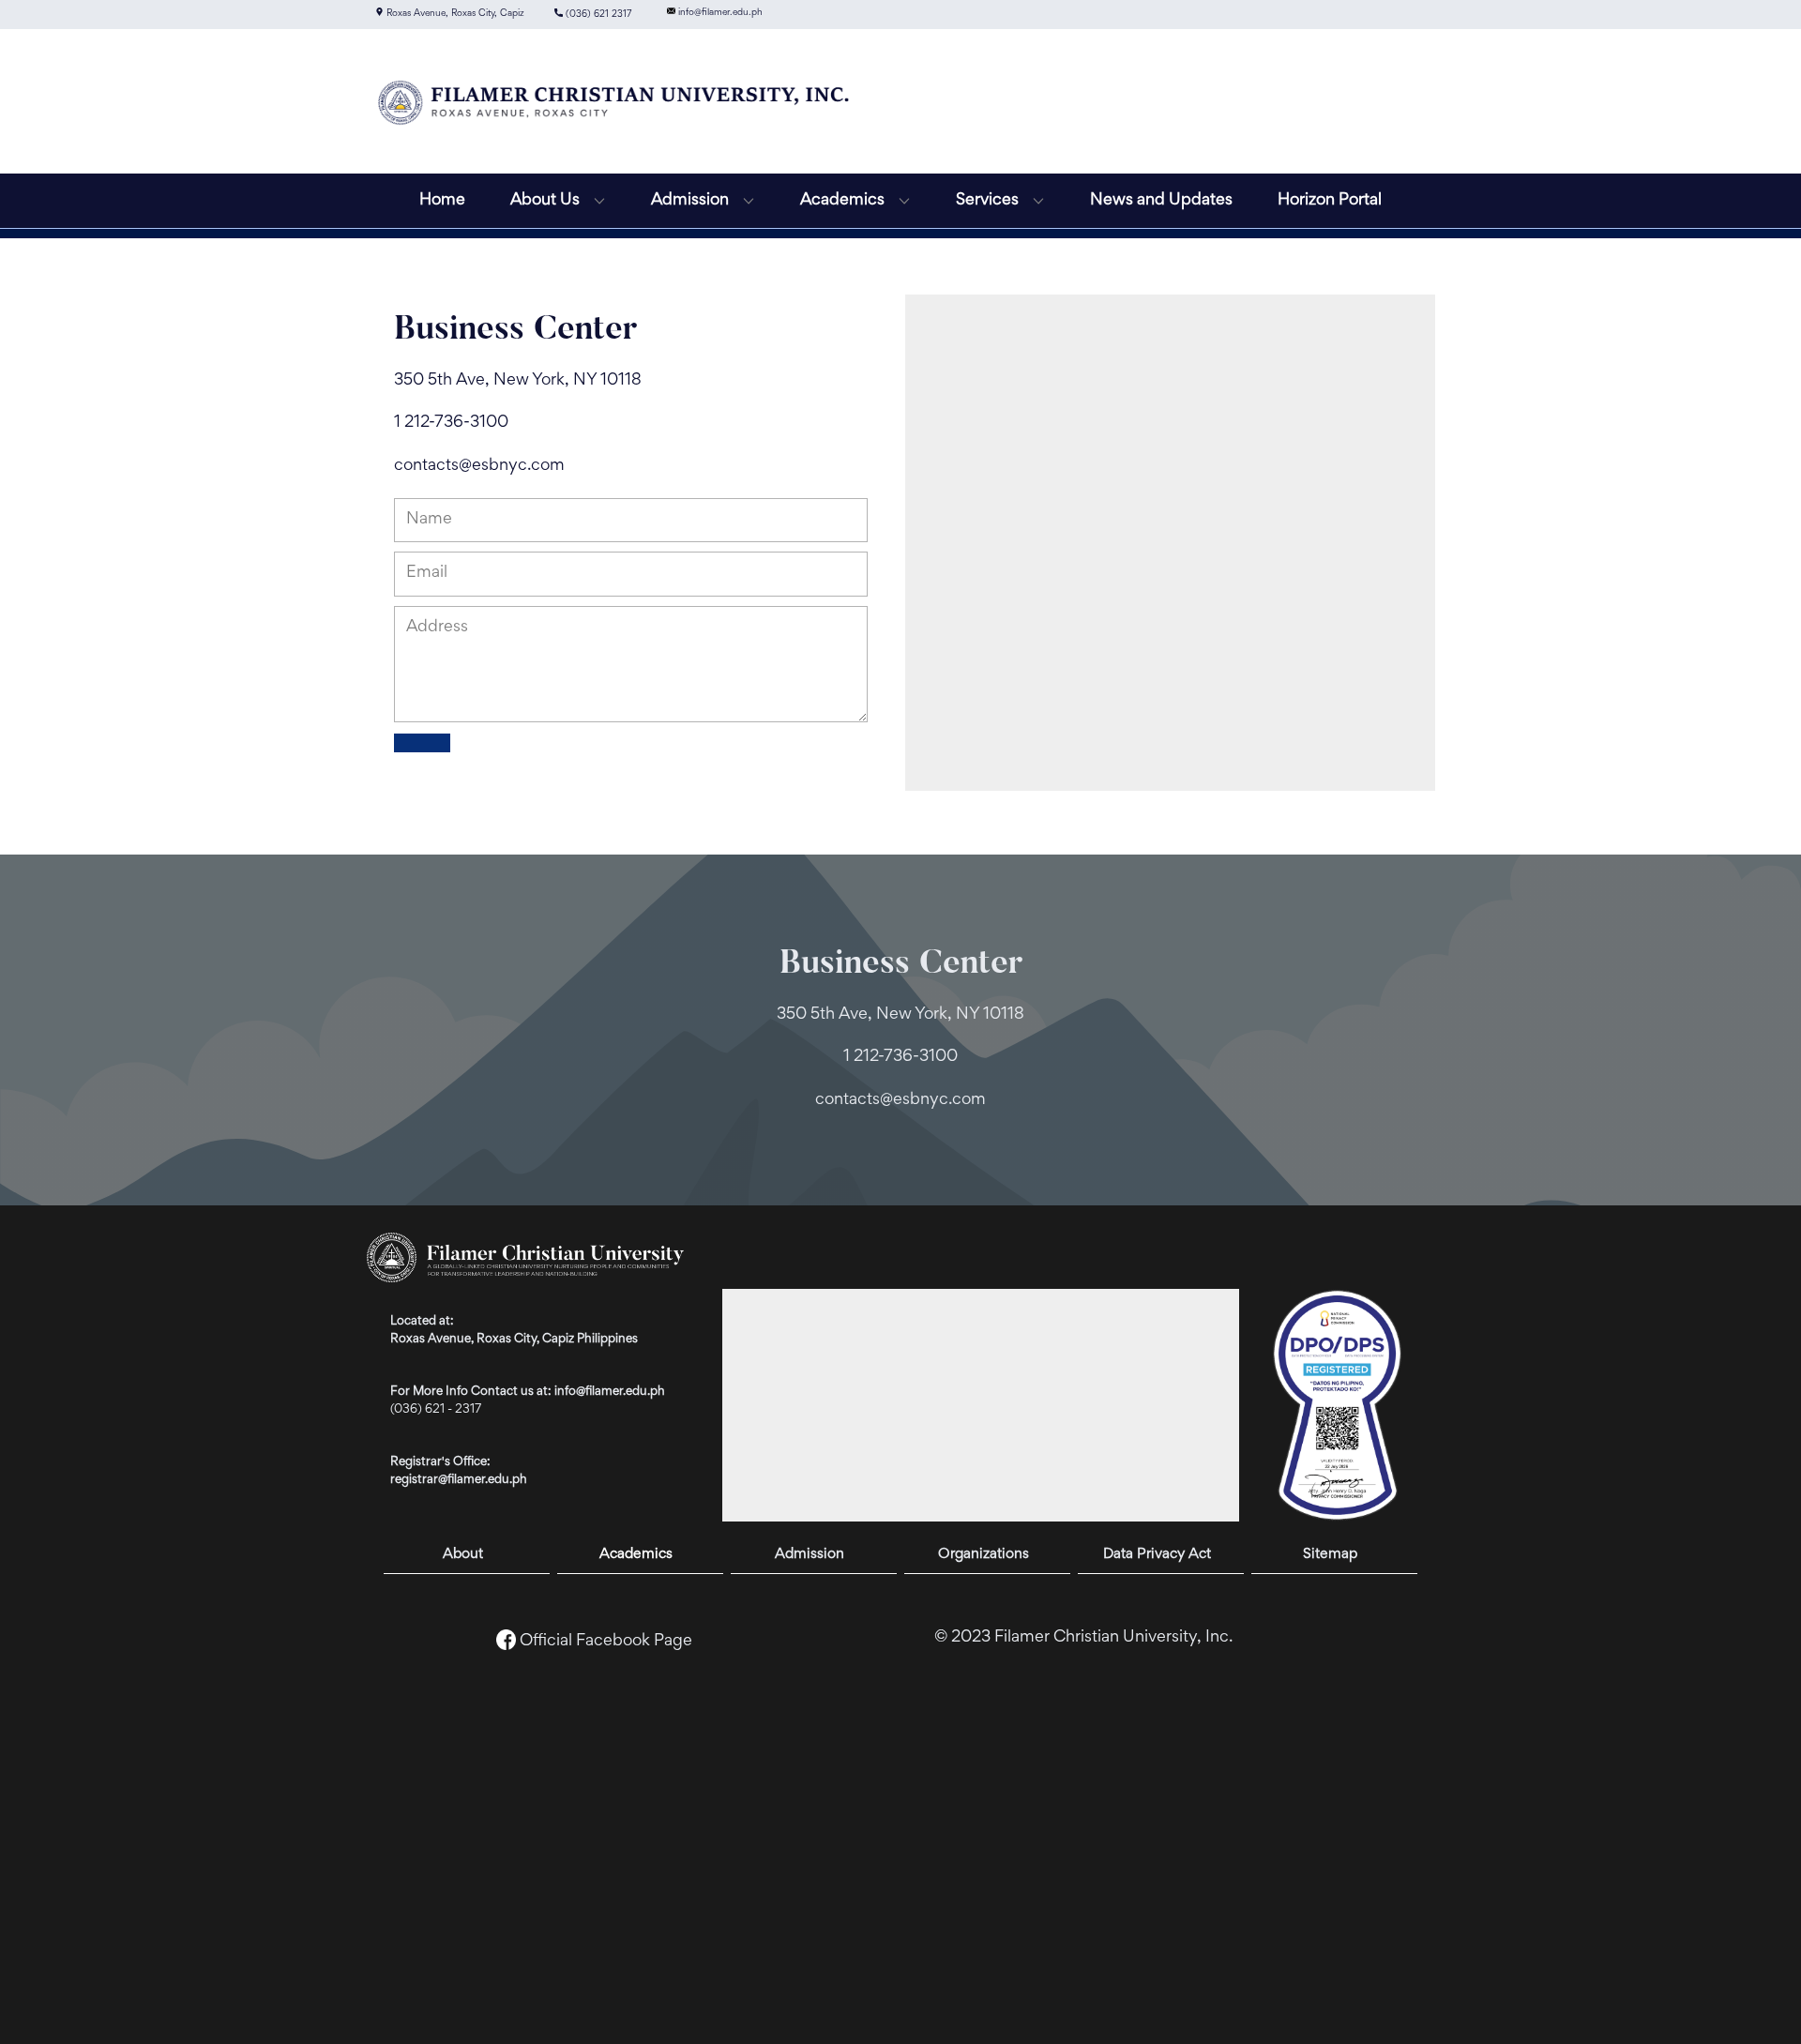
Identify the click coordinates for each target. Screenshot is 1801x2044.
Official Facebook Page (606, 1642)
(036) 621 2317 (597, 15)
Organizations (984, 1554)
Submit (422, 743)
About (463, 1554)
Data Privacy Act (1157, 1554)
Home (442, 201)
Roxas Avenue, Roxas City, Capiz (454, 14)
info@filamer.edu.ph (719, 12)
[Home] (614, 101)
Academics (636, 1554)
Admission (810, 1554)
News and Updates (1161, 201)
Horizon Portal (1330, 201)
